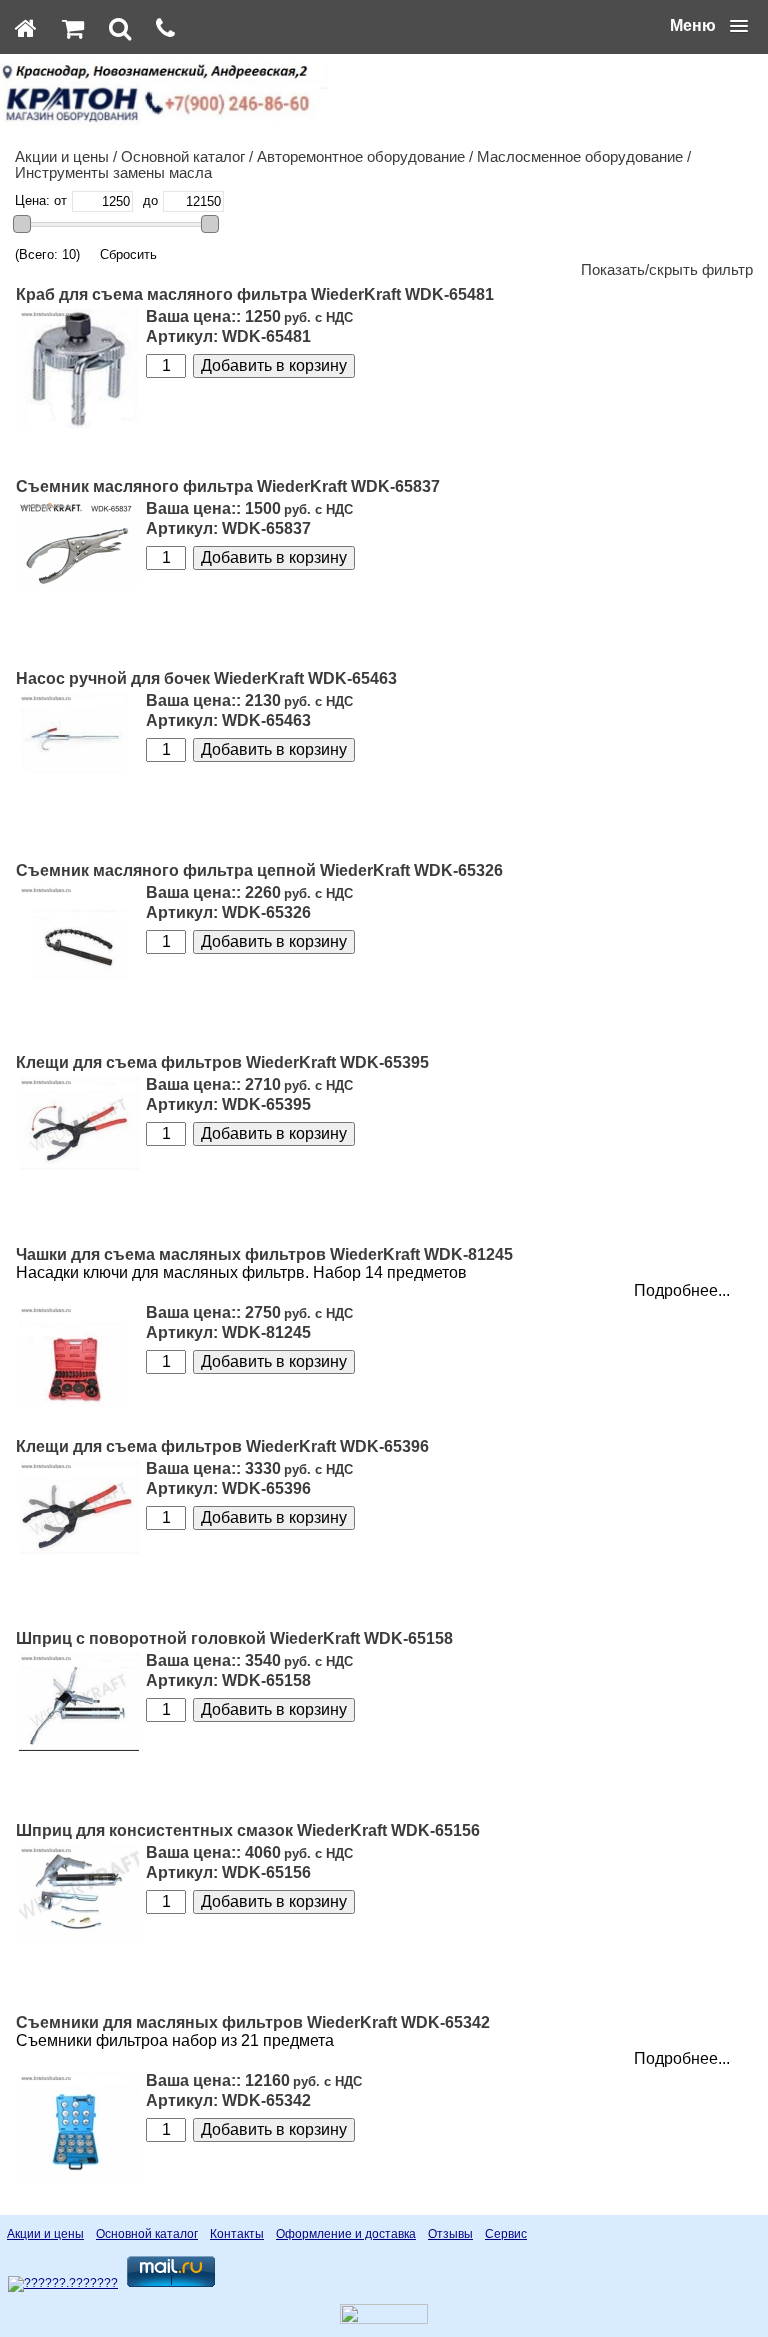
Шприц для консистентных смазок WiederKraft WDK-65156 (248, 1830)
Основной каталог (183, 157)
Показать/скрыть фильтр (667, 270)
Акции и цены (62, 157)
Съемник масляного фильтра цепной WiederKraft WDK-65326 (259, 870)
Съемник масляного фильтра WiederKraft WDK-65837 (228, 486)
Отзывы (450, 2234)
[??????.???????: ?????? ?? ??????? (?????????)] (63, 2284)
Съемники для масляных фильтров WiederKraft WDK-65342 (253, 2022)
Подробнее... (682, 1290)
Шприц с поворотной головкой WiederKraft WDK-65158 (234, 1638)
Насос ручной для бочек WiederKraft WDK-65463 (206, 678)
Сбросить (128, 254)
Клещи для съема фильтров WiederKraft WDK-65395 (222, 1062)
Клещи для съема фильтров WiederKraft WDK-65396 (222, 1446)
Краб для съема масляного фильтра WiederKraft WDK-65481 (255, 294)
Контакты (237, 2234)
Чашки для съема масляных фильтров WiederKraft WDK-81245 (264, 1254)
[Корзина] (73, 28)
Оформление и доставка (346, 2234)
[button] (709, 26)
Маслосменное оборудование (580, 157)
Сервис (506, 2234)
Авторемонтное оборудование (361, 157)
